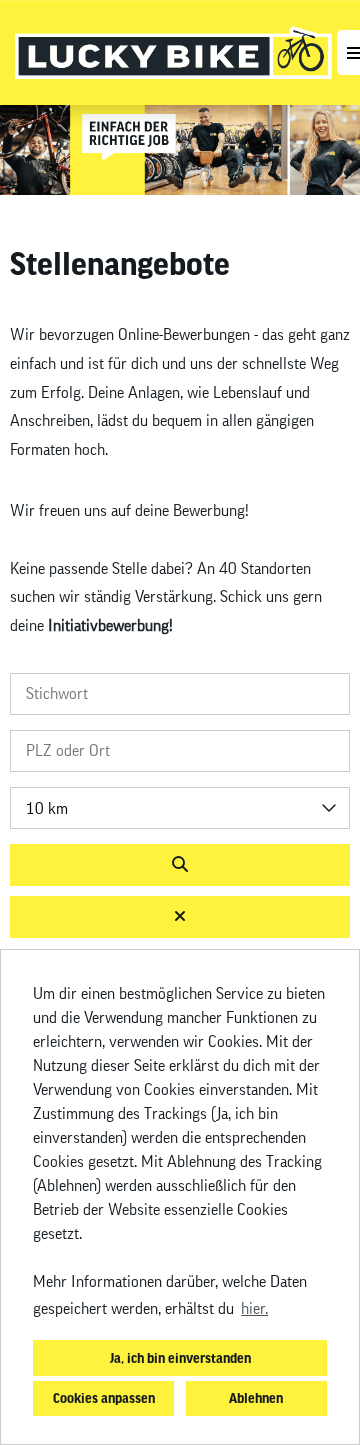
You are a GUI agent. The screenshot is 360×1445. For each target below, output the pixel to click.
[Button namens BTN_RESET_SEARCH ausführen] (180, 917)
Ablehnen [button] (256, 1397)
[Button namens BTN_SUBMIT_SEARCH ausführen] (180, 865)
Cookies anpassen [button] (104, 1397)
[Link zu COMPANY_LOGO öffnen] (173, 52)
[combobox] (180, 808)
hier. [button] (254, 1309)
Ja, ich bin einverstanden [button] (180, 1357)
